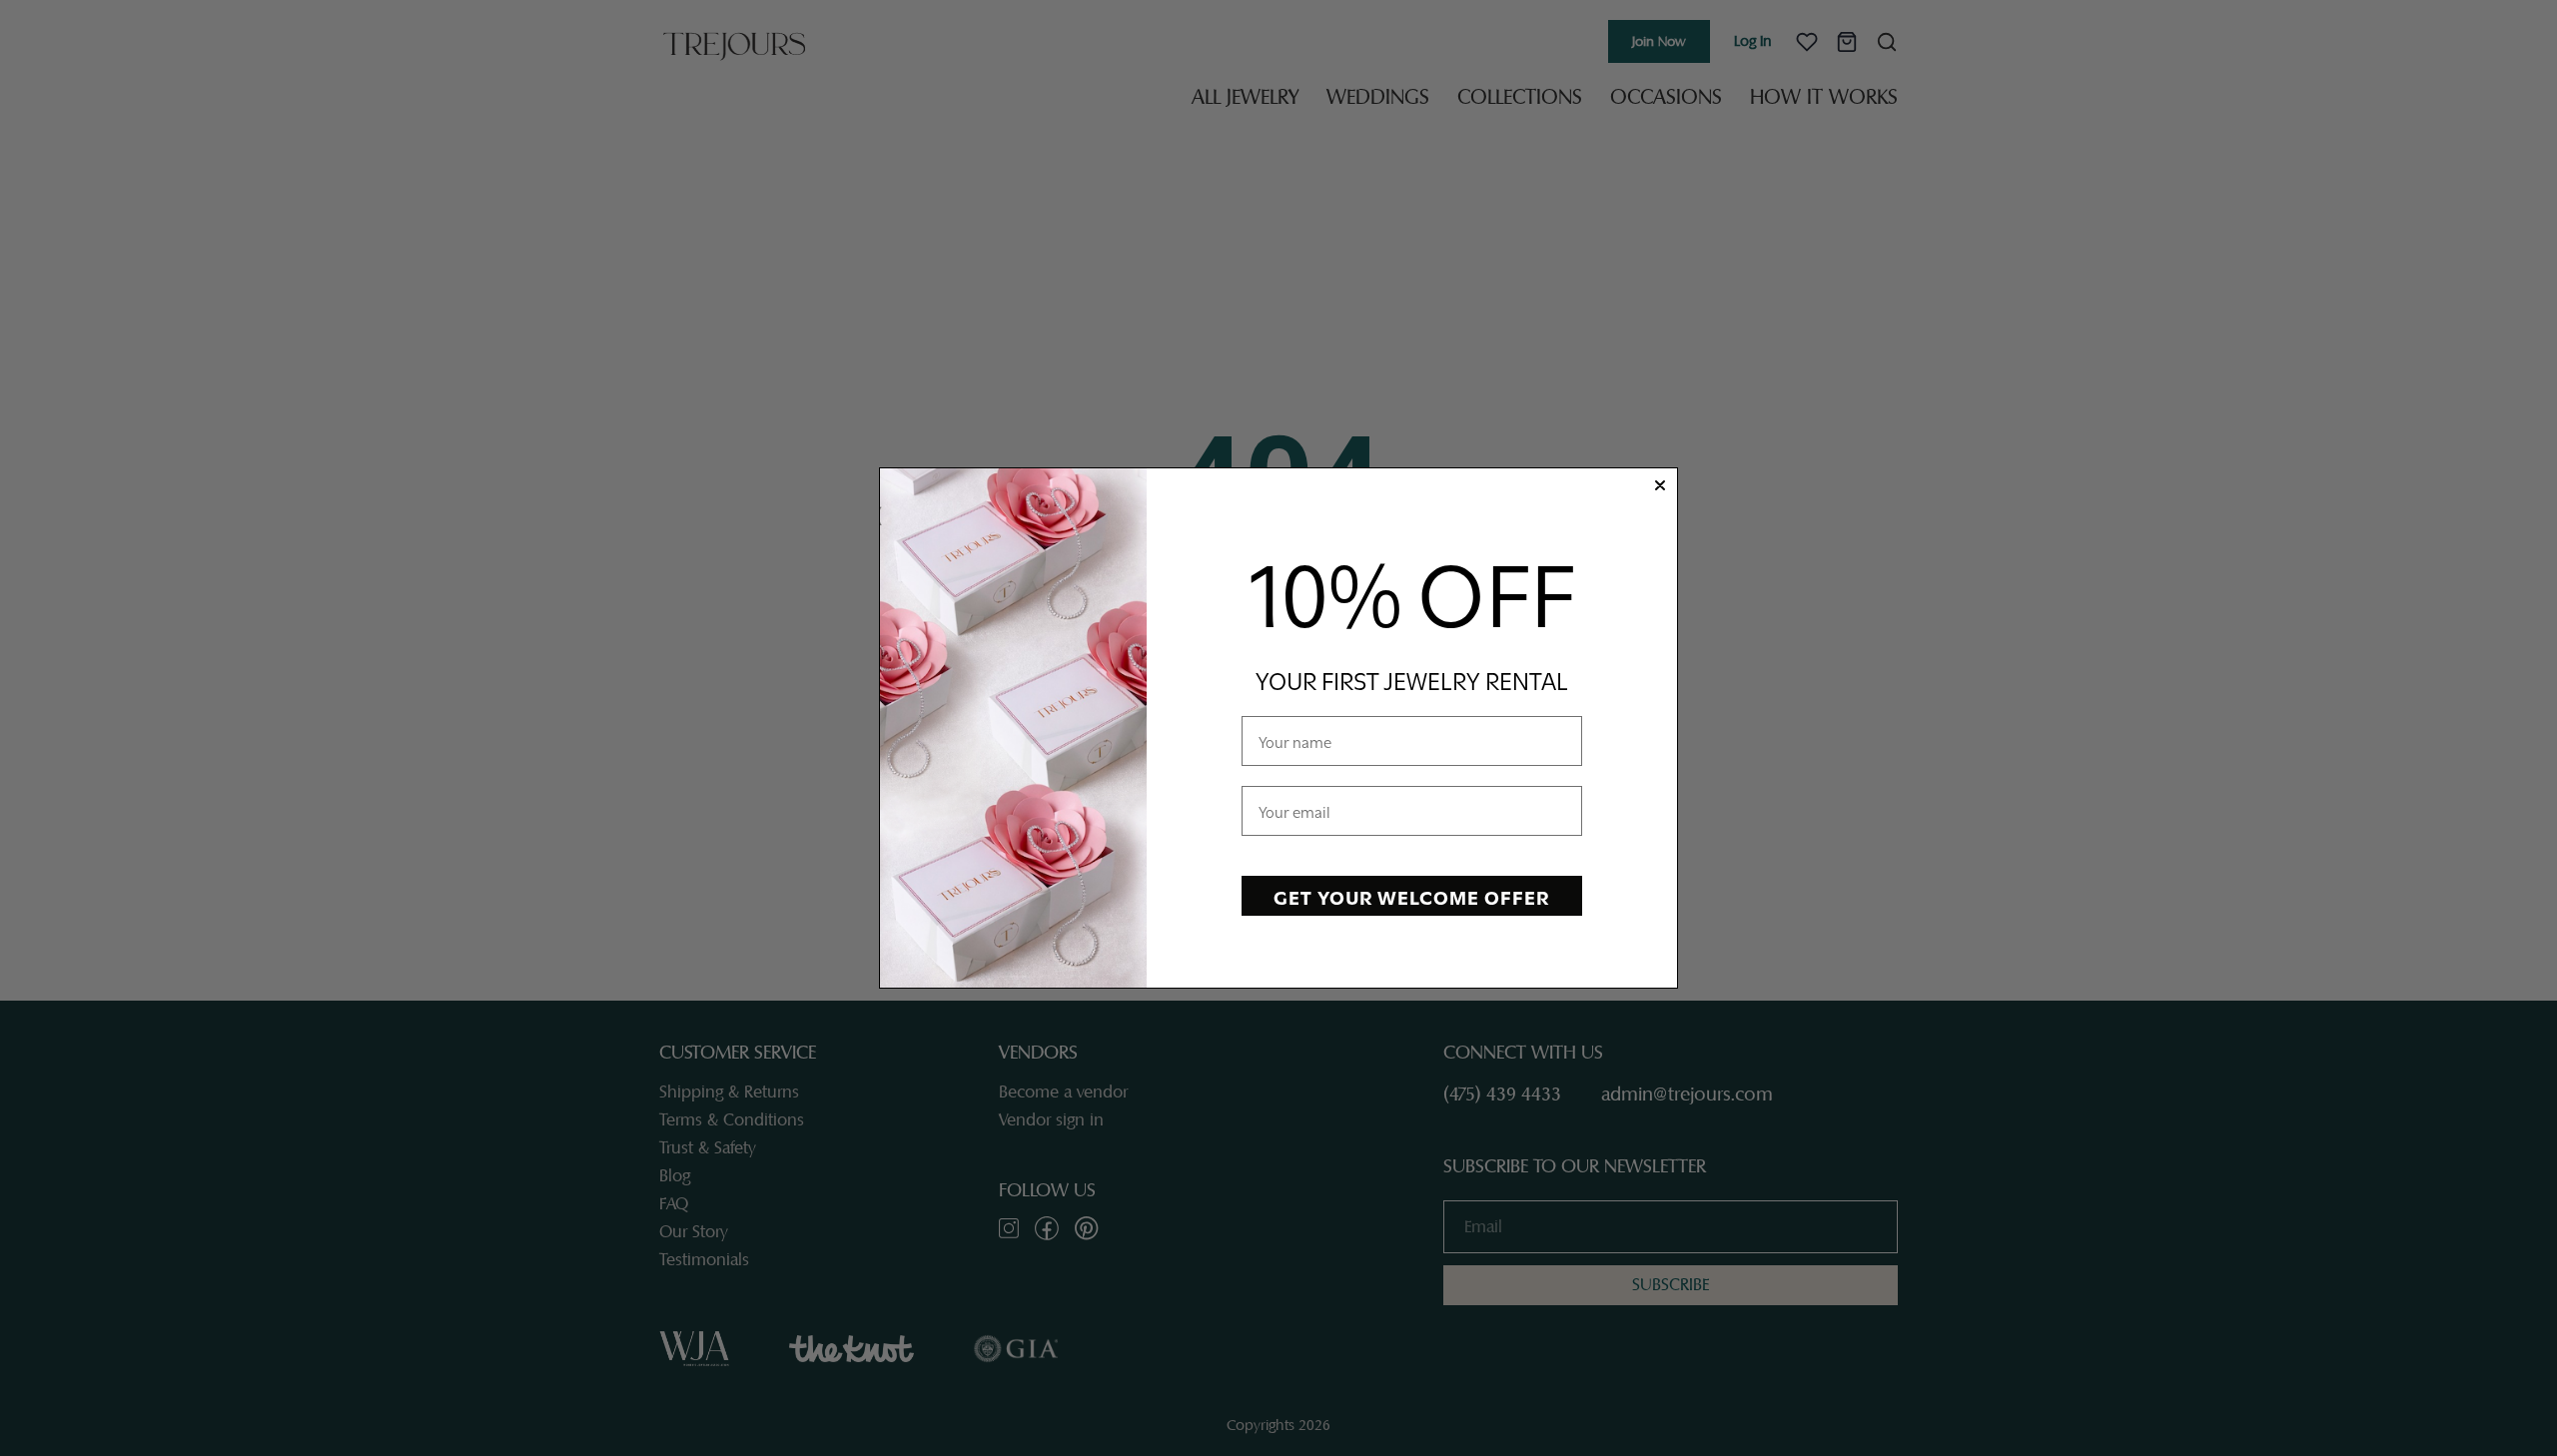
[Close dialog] (1660, 485)
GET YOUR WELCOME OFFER (1411, 896)
